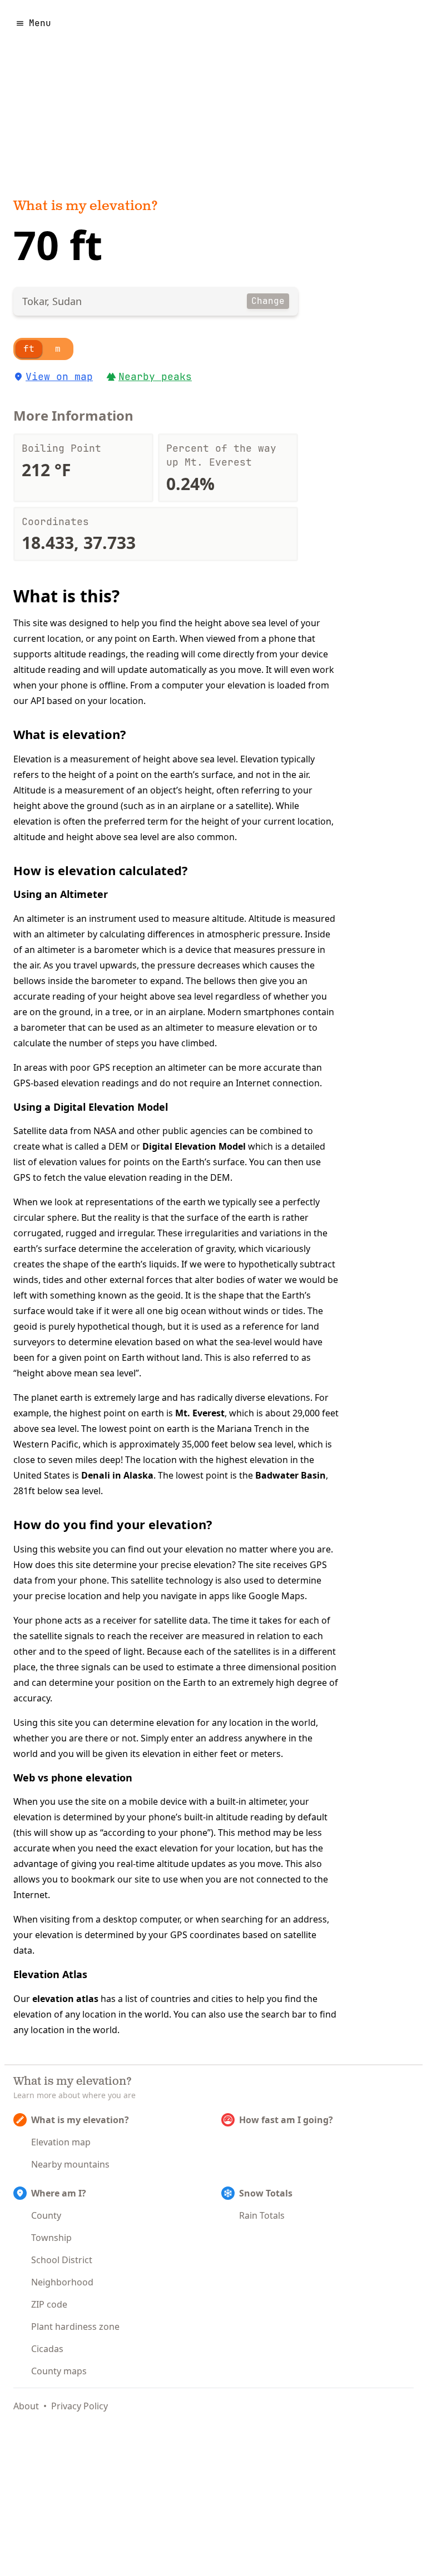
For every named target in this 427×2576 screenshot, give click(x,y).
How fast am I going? (286, 2120)
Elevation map (61, 2142)
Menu (40, 23)
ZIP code (49, 2304)
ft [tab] (29, 349)
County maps (59, 2371)
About (26, 2406)
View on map (59, 376)
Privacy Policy (80, 2406)
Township (51, 2238)
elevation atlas (65, 1999)
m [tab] (58, 349)
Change (268, 301)
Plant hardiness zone (75, 2327)
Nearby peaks (155, 376)
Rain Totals (262, 2215)
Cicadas (47, 2349)
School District (62, 2260)
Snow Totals (266, 2193)
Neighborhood (62, 2282)
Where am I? (59, 2193)
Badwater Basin (291, 1475)
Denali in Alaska (117, 1475)
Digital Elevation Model (194, 1146)
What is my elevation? (86, 207)
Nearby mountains (70, 2164)
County (46, 2215)
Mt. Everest (200, 1413)
